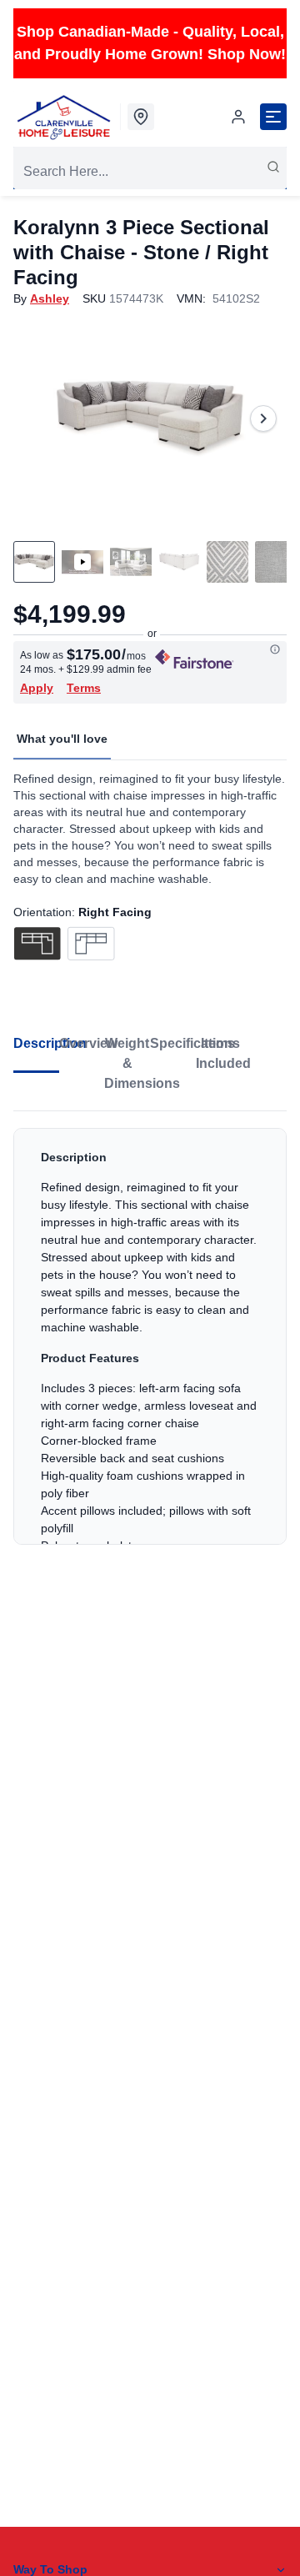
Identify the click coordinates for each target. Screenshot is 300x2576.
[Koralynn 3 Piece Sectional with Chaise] (150, 418)
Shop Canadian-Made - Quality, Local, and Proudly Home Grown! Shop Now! (150, 43)
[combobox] (150, 172)
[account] (238, 117)
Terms (84, 688)
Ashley (50, 298)
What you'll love (62, 739)
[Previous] (37, 418)
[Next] (263, 418)
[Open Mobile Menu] (273, 117)
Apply (37, 688)
